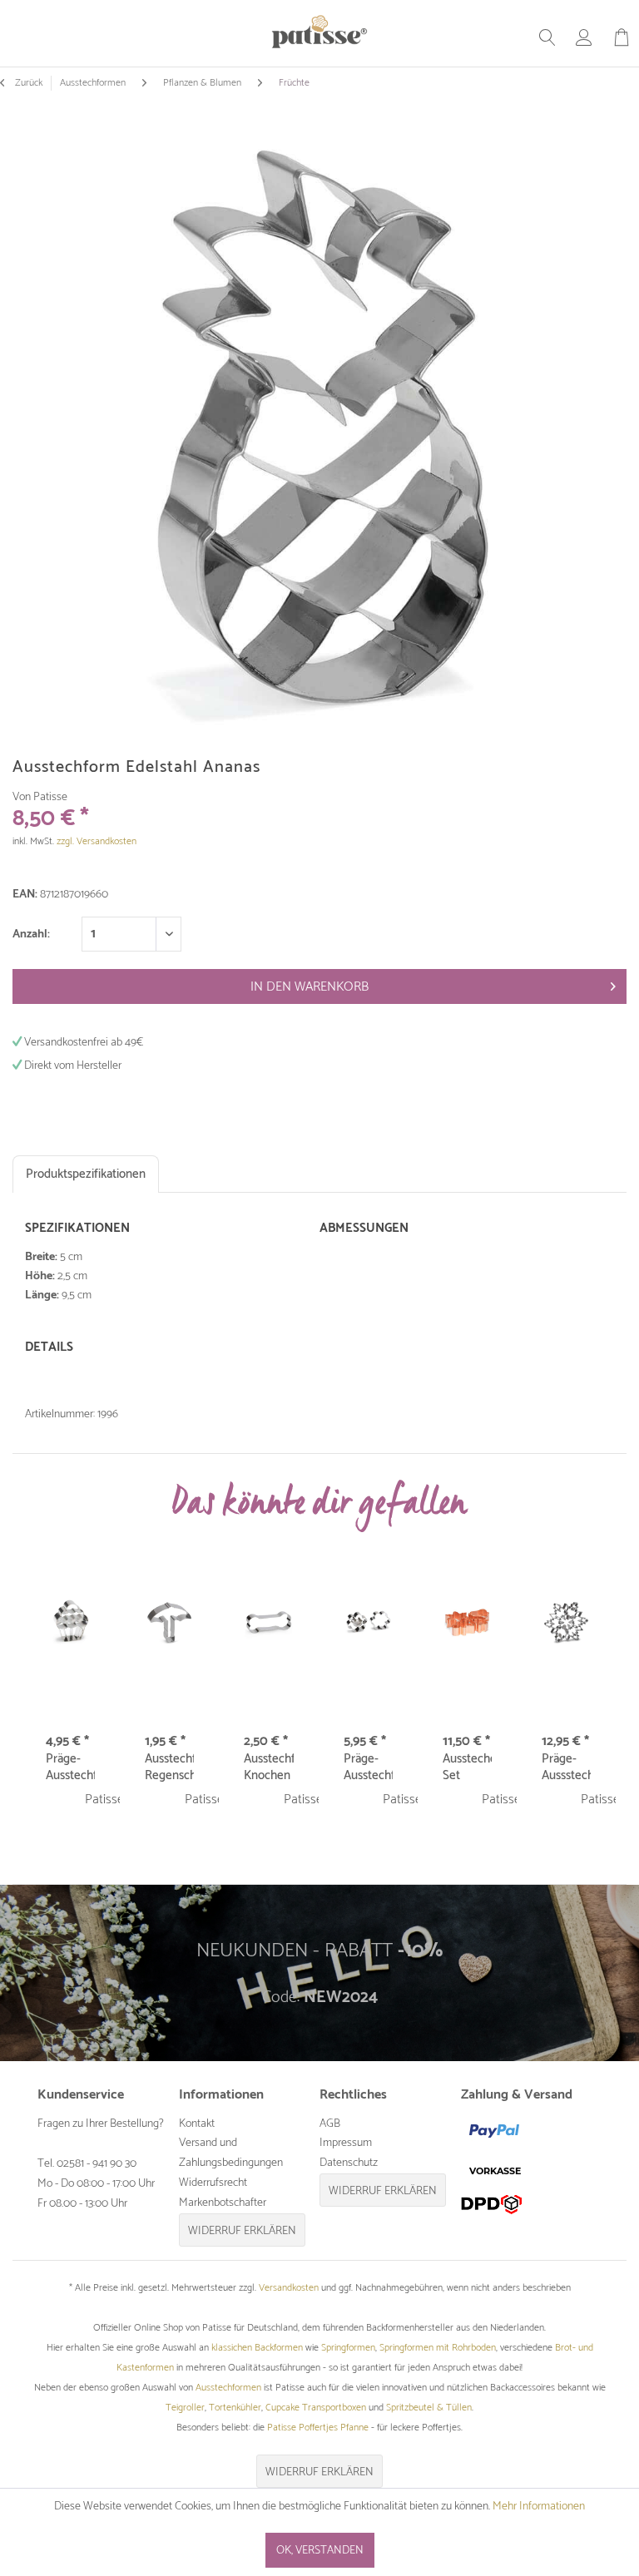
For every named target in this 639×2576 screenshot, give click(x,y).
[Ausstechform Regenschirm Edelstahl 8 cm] (169, 1623)
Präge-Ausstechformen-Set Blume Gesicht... (368, 1768)
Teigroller (185, 2408)
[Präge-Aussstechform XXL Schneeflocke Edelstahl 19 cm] (566, 1623)
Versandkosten (289, 2288)
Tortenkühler (235, 2408)
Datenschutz (349, 2163)
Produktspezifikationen (86, 1174)
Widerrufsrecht (213, 2183)
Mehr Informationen (539, 2507)
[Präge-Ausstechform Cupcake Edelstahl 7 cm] (70, 1623)
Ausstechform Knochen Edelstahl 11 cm (268, 1768)
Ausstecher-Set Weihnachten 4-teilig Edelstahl (467, 1768)
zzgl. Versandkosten (97, 841)
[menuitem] (547, 37)
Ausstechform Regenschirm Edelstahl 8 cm (169, 1768)
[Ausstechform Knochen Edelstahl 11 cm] (268, 1623)
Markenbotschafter (223, 2203)
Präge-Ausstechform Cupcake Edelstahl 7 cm (70, 1768)
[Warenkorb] (622, 37)
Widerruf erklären (242, 2231)
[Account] (584, 37)
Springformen (348, 2348)
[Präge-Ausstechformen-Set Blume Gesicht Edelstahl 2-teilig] (368, 1623)
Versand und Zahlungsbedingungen (231, 2153)
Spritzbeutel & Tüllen (429, 2408)
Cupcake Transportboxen (316, 2408)
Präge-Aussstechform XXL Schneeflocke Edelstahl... (566, 1768)
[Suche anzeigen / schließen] (547, 37)
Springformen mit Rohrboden (438, 2348)
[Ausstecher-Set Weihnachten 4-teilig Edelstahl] (467, 1623)
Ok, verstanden (320, 2551)
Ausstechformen (228, 2388)
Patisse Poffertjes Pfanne (318, 2428)
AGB (330, 2124)
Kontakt (197, 2124)
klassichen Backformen (257, 2348)
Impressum (346, 2143)
